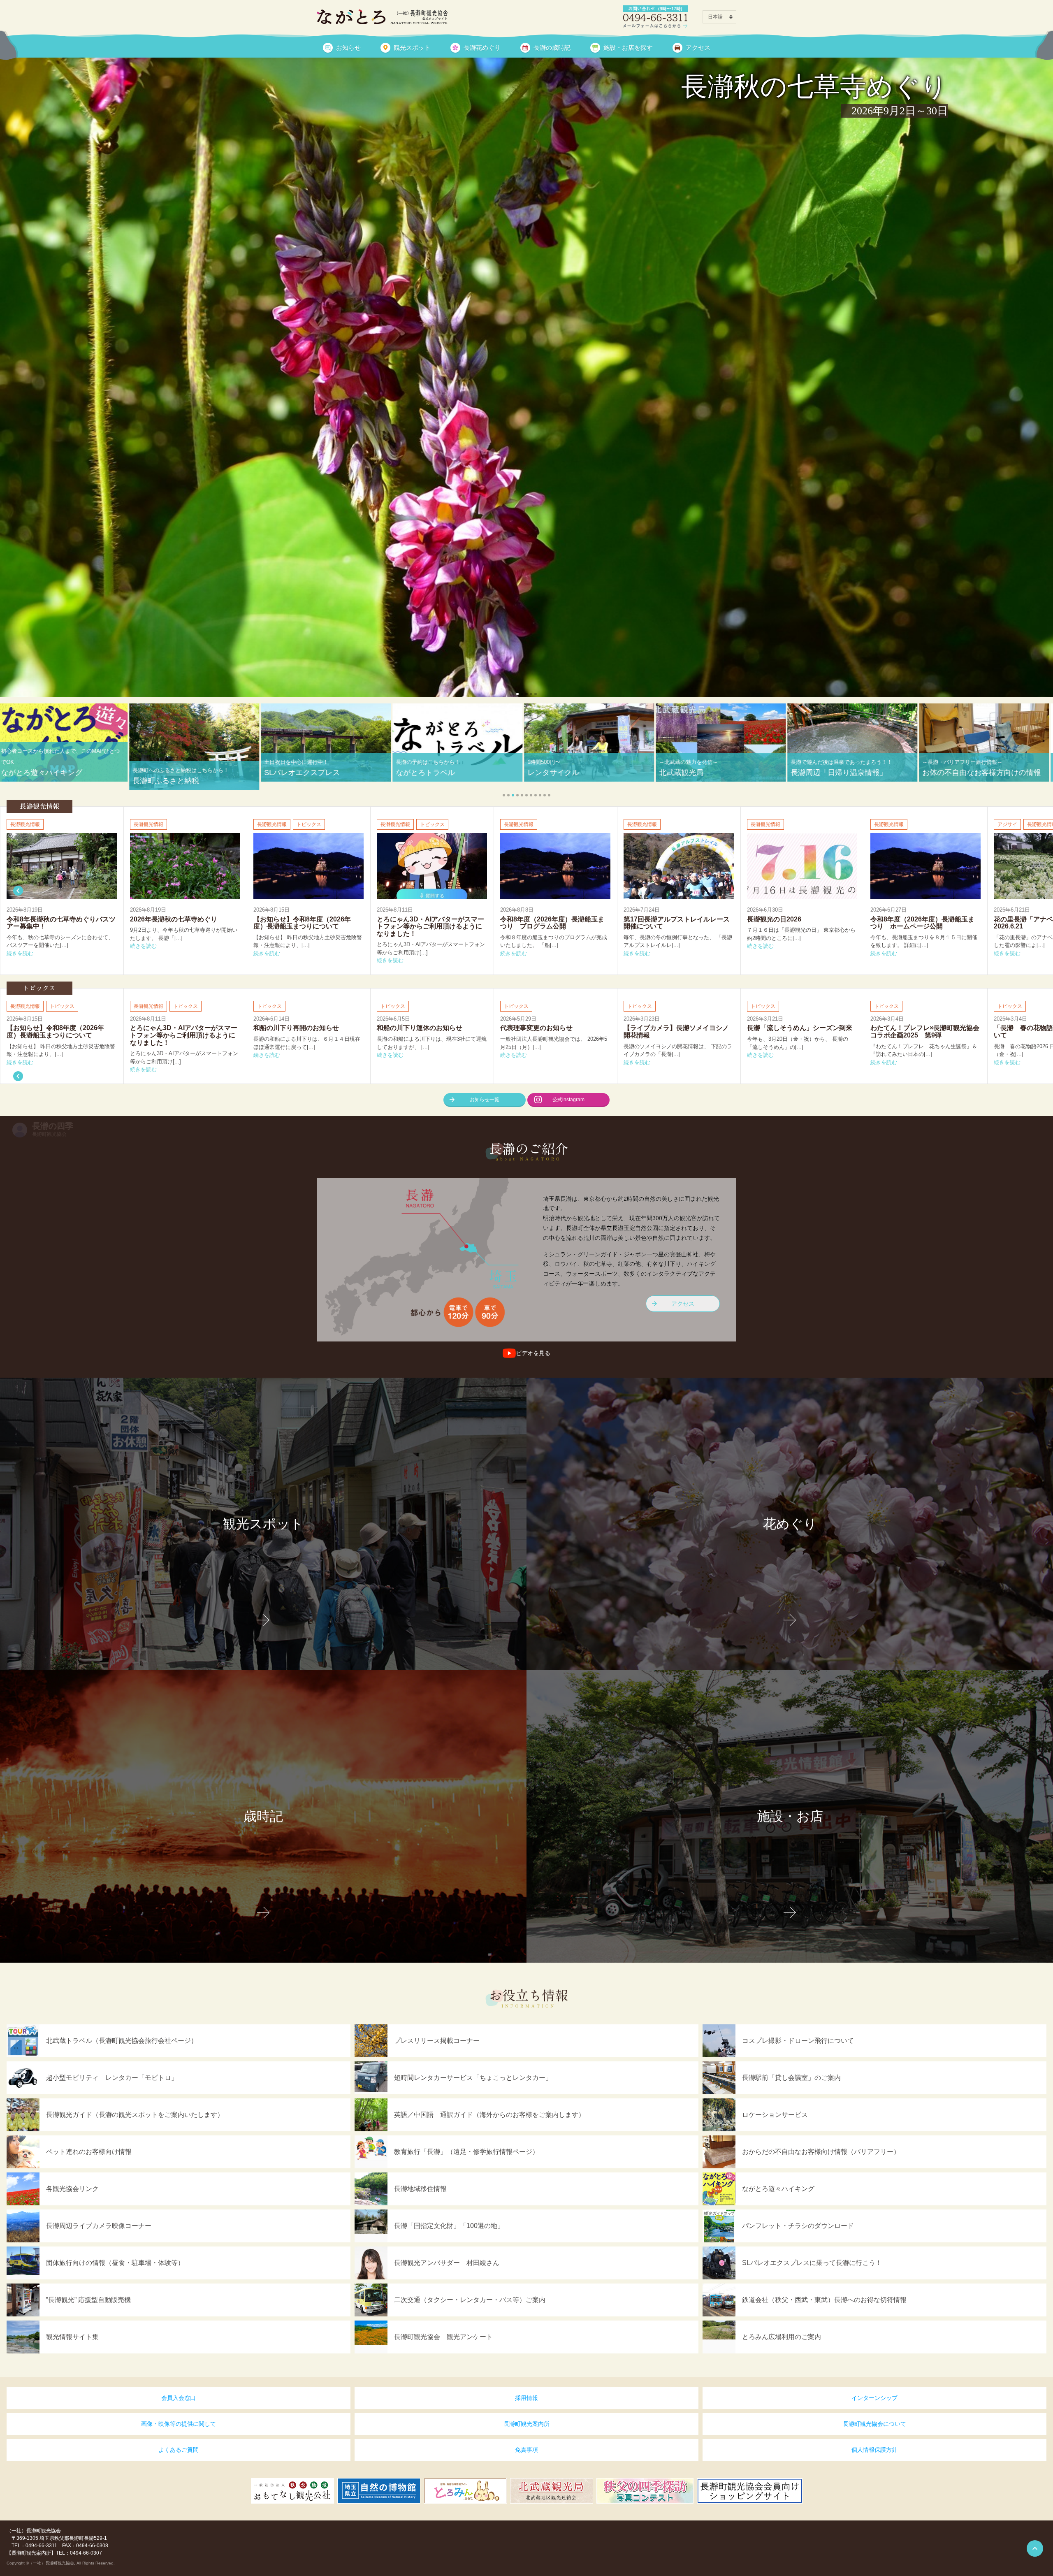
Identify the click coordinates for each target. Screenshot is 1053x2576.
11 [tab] (549, 795)
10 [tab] (545, 795)
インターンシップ (874, 2398)
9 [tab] (540, 795)
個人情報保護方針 (874, 2450)
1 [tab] (517, 694)
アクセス (698, 48)
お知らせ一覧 (485, 1100)
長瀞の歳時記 (552, 48)
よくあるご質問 (179, 2450)
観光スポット (412, 48)
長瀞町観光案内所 (526, 2424)
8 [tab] (536, 795)
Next (18, 891)
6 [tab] (526, 795)
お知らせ (348, 48)
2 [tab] (522, 694)
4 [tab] (531, 694)
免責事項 (526, 2450)
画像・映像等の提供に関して (179, 2424)
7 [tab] (531, 795)
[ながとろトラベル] (526, 296)
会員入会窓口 (179, 2398)
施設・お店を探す (628, 48)
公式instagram (568, 1100)
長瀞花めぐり (482, 48)
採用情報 (526, 2398)
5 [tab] (536, 694)
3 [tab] (526, 694)
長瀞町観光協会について (874, 2424)
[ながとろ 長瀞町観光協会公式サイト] (382, 17)
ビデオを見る (533, 1353)
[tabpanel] (526, 296)
